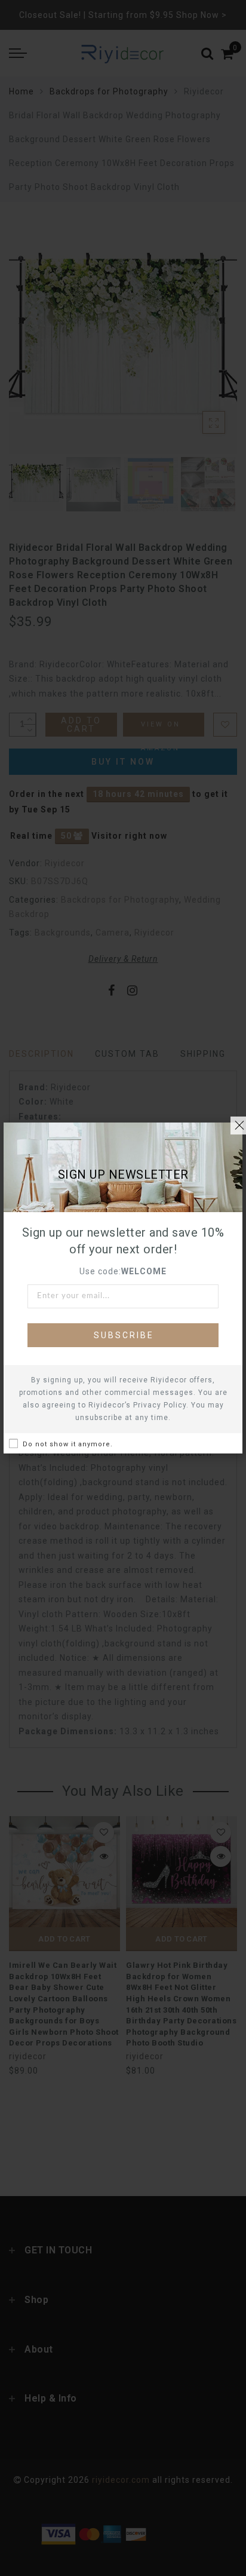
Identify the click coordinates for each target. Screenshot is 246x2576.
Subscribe (124, 1335)
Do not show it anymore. (68, 1444)
